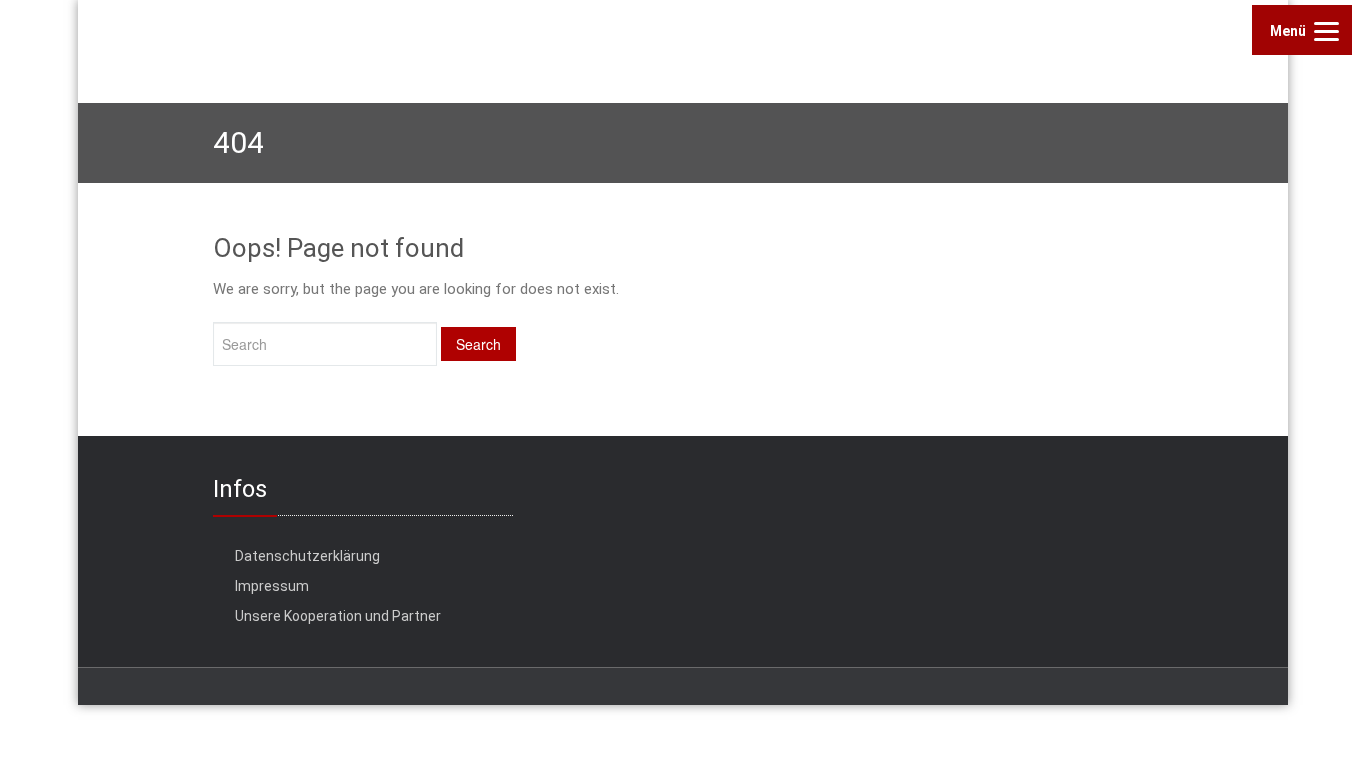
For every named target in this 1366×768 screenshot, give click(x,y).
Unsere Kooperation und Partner (338, 616)
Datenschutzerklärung (307, 556)
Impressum (272, 586)
